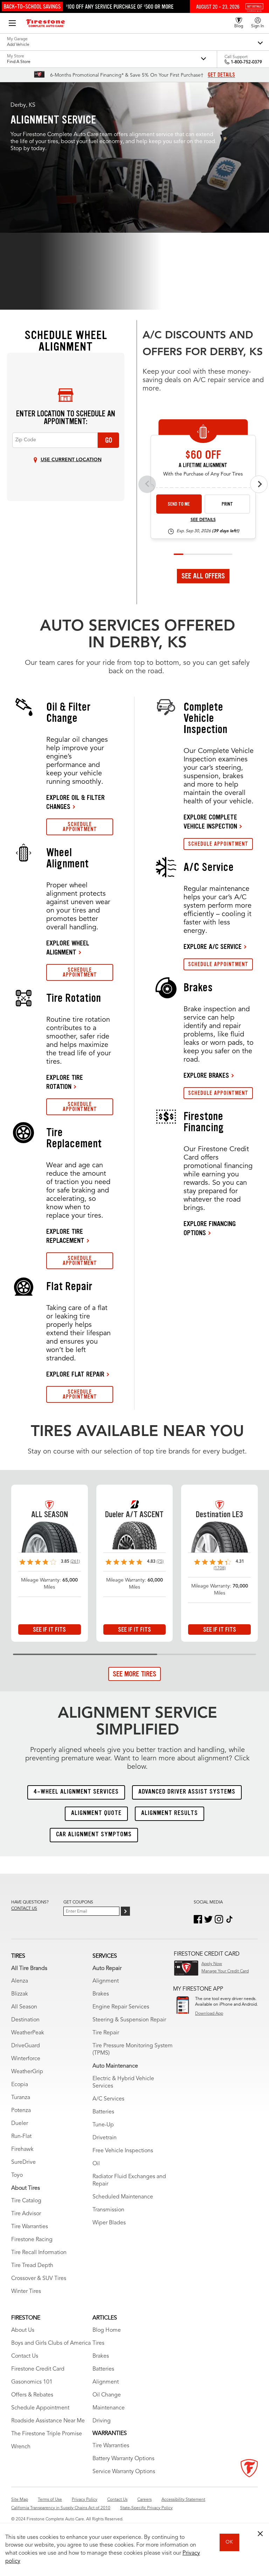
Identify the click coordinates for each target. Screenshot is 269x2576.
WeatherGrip (27, 2072)
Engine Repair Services (121, 2007)
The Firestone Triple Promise (47, 2434)
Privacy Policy (85, 2500)
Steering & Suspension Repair (129, 2020)
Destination (25, 2020)
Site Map (20, 2500)
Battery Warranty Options (123, 2459)
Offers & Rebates (32, 2395)
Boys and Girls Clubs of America (51, 2343)
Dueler (20, 2124)
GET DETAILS (221, 75)
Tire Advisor (26, 2214)
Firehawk (22, 2149)
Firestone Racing (32, 2240)
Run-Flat (21, 2137)
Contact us (24, 1909)
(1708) (220, 1568)
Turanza (21, 2098)
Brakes (101, 1994)
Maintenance (109, 2408)
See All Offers (203, 576)
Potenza (21, 2111)
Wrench (21, 2447)
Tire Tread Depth (32, 2266)
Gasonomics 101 (32, 2382)
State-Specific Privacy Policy (146, 2508)
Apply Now (212, 1964)
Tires (98, 2343)
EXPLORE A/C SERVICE (213, 946)
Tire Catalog (26, 2201)
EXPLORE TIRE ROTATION (65, 1082)
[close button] (260, 2534)
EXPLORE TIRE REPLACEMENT (65, 1236)
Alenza (20, 1981)
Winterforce (26, 2059)
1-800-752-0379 (246, 62)
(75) (160, 1562)
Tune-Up (103, 2125)
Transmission (108, 2210)
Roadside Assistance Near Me (48, 2421)
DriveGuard (26, 2046)
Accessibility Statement (183, 2500)
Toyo (17, 2175)
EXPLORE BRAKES (206, 1075)
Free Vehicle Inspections (123, 2151)
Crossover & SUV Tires (39, 2279)
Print (227, 504)
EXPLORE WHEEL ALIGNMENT (68, 948)
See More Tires (134, 1674)
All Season (24, 2007)
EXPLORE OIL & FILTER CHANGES (75, 802)
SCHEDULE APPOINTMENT (80, 827)
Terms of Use (50, 2500)
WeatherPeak (28, 2033)
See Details (203, 520)
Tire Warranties (30, 2227)
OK (229, 2542)
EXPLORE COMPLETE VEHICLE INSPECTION (210, 822)
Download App (209, 2014)
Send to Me (179, 504)
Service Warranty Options (124, 2472)
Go (109, 440)
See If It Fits (49, 1630)
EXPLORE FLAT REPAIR (75, 1374)
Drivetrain (105, 2138)
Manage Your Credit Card (225, 1971)
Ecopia (20, 2085)
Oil (96, 2164)
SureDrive (23, 2162)
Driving (102, 2421)
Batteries (103, 2112)
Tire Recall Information (39, 2253)
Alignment (106, 1981)
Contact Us (25, 2356)
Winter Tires (26, 2292)
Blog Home (107, 2330)
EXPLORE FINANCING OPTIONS (210, 1228)
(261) (75, 1562)
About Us (23, 2330)
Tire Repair (106, 2033)
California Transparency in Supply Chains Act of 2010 (61, 2508)
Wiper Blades (109, 2223)
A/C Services (108, 2099)
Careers (144, 2500)
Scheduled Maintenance (123, 2197)
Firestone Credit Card (38, 2369)
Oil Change (107, 2395)
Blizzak (20, 1994)
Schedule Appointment (40, 2408)
